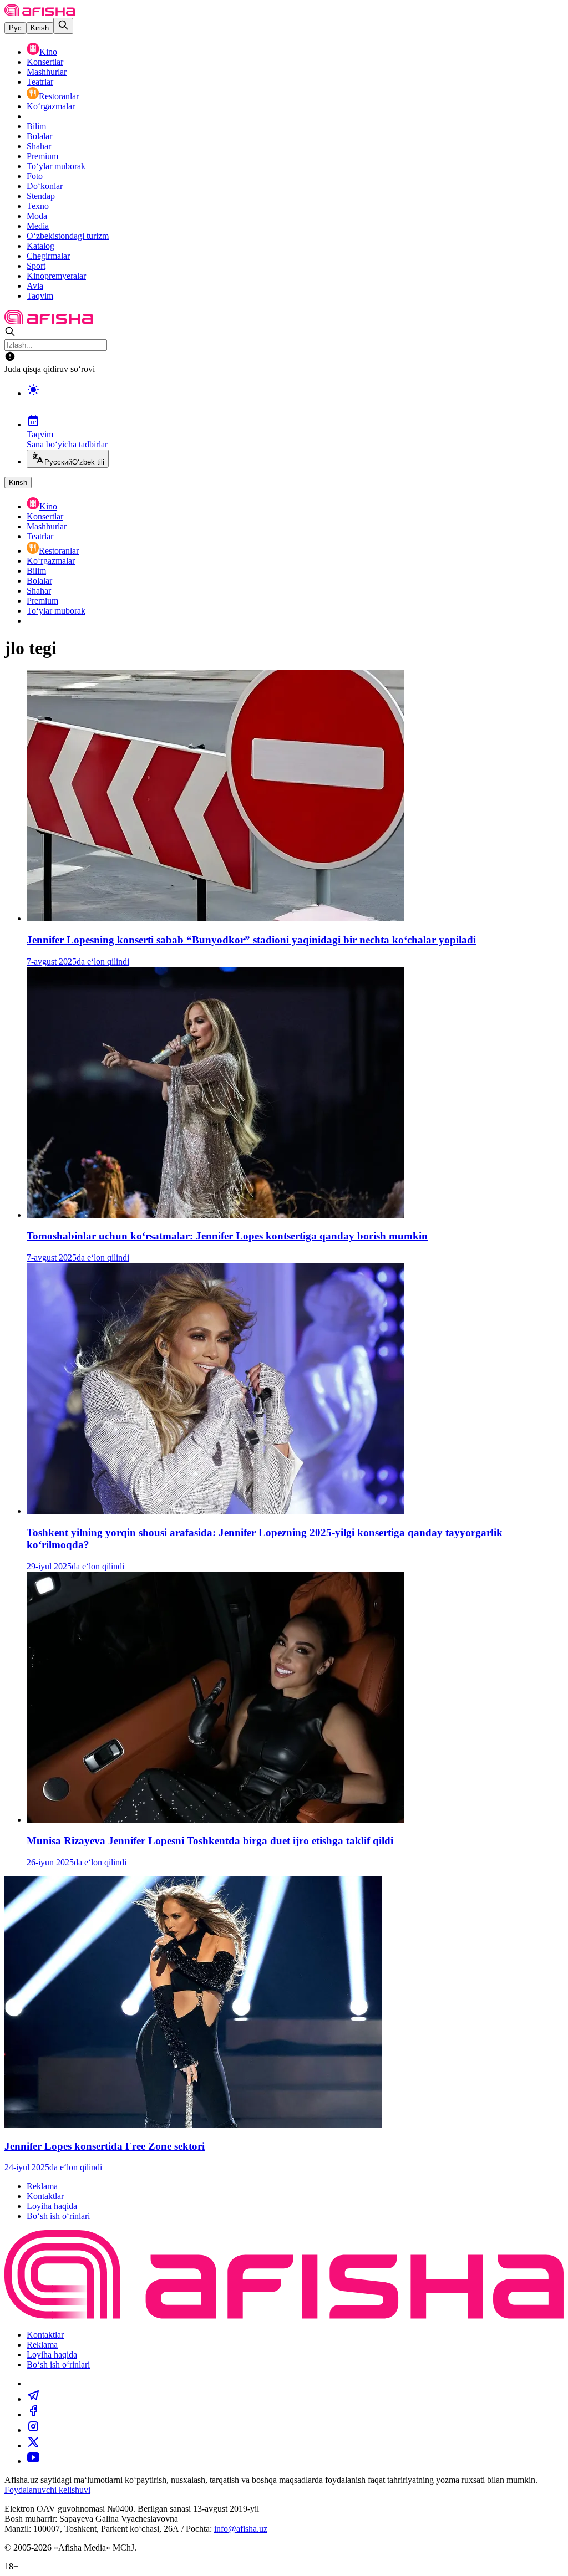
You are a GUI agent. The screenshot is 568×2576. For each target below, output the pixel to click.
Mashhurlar (47, 72)
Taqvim (40, 296)
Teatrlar (40, 82)
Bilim (36, 126)
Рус (15, 28)
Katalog (40, 246)
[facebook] (33, 2414)
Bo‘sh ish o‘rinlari (58, 2216)
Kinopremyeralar (56, 276)
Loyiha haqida (52, 2206)
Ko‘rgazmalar (51, 106)
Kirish (40, 28)
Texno (38, 206)
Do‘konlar (45, 186)
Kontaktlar (45, 2196)
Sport (36, 266)
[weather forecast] (295, 401)
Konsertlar (45, 62)
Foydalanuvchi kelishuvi (47, 2490)
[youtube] (33, 2461)
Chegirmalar (48, 256)
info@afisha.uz (241, 2529)
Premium (42, 156)
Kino (48, 52)
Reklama (42, 2186)
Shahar (39, 146)
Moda (37, 216)
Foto (35, 176)
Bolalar (39, 136)
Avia (35, 286)
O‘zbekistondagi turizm (68, 236)
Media (38, 226)
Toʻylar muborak (56, 166)
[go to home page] (40, 12)
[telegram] (33, 2399)
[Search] (63, 26)
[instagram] (33, 2430)
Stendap (41, 196)
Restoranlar (59, 96)
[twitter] (33, 2445)
